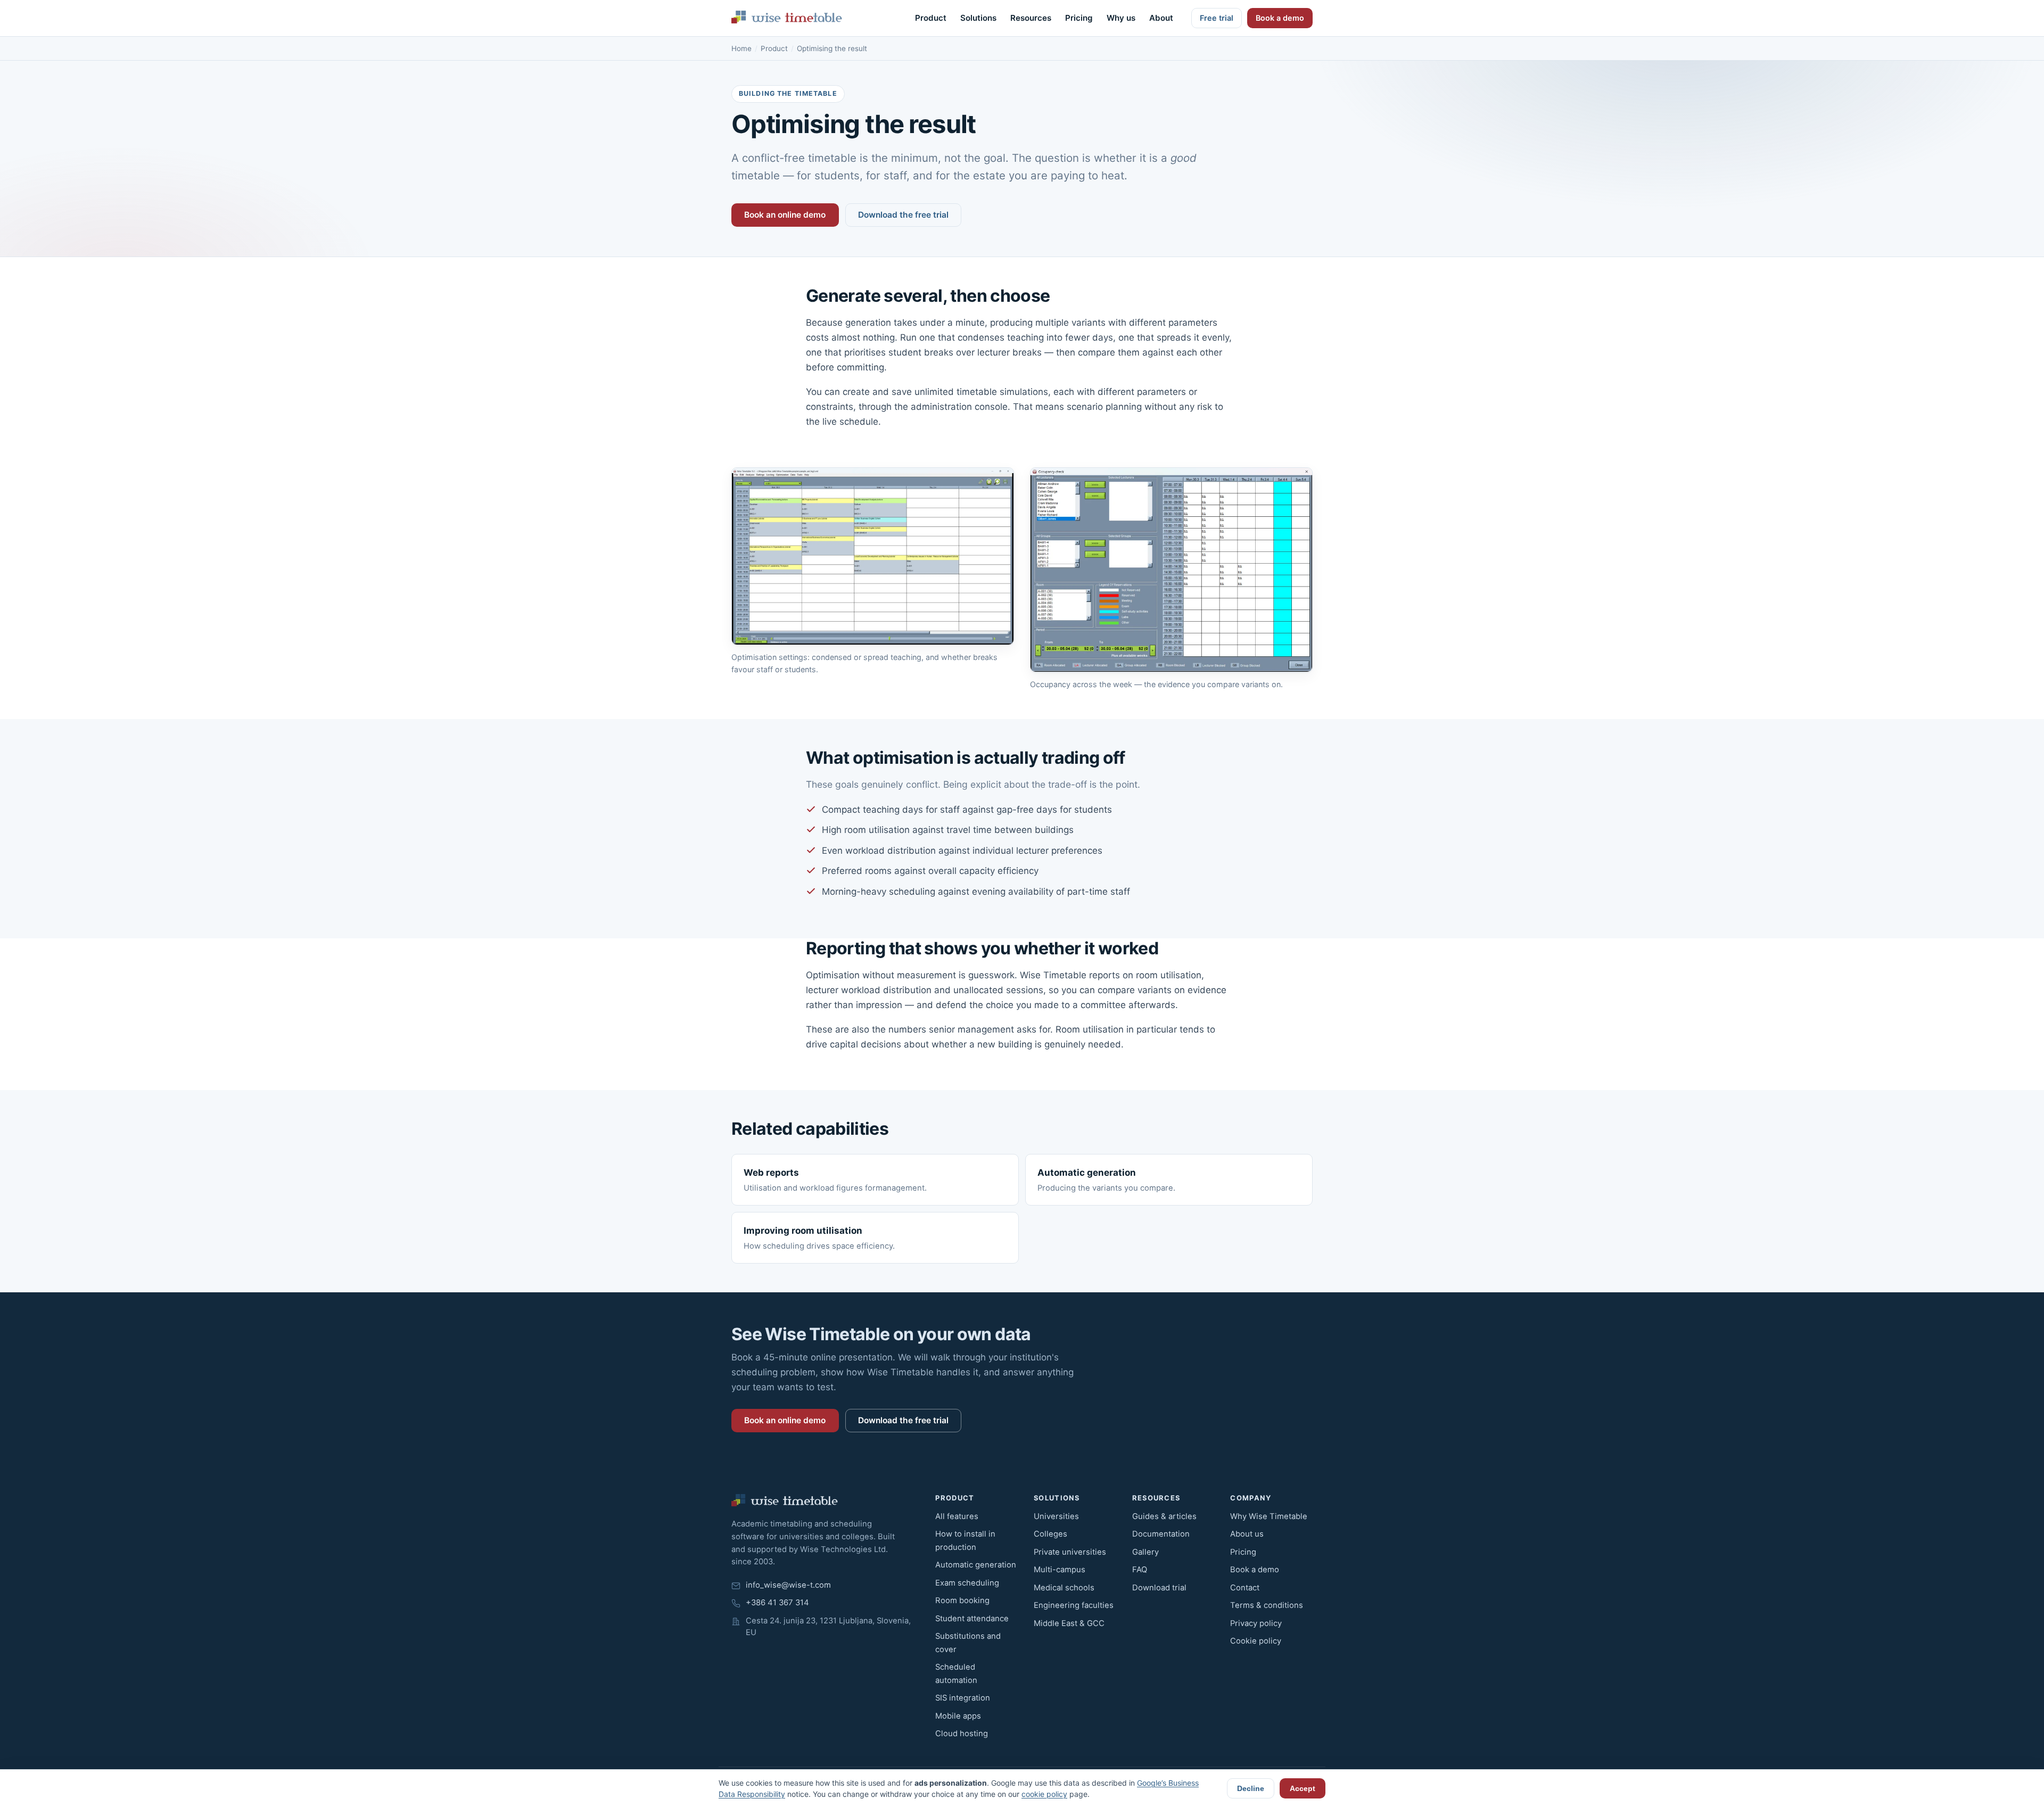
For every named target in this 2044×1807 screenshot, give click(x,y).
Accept (1303, 1788)
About (1161, 18)
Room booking (962, 1600)
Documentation (1161, 1534)
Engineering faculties (1074, 1605)
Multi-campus (1060, 1570)
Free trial (1217, 18)
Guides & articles (1164, 1516)
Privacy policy (1256, 1623)
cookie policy (1044, 1794)
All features (957, 1516)
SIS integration (963, 1698)
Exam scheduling (967, 1583)
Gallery (1145, 1552)
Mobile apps (958, 1716)
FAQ (1140, 1570)
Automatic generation (976, 1565)
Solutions (978, 18)
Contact (1245, 1588)
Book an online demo (785, 215)
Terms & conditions (1267, 1605)
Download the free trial (903, 215)
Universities (1056, 1516)
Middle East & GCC (1069, 1623)
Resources (1031, 18)
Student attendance (972, 1619)
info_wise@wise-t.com (788, 1585)
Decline (1251, 1788)
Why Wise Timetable (1269, 1516)
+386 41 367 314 (777, 1603)
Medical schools (1064, 1588)
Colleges (1050, 1534)
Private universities (1070, 1552)
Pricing (1079, 18)
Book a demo (1280, 18)
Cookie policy (1256, 1641)
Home (741, 48)
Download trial (1159, 1588)
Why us (1121, 18)
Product (931, 18)
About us (1247, 1534)
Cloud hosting (962, 1734)
